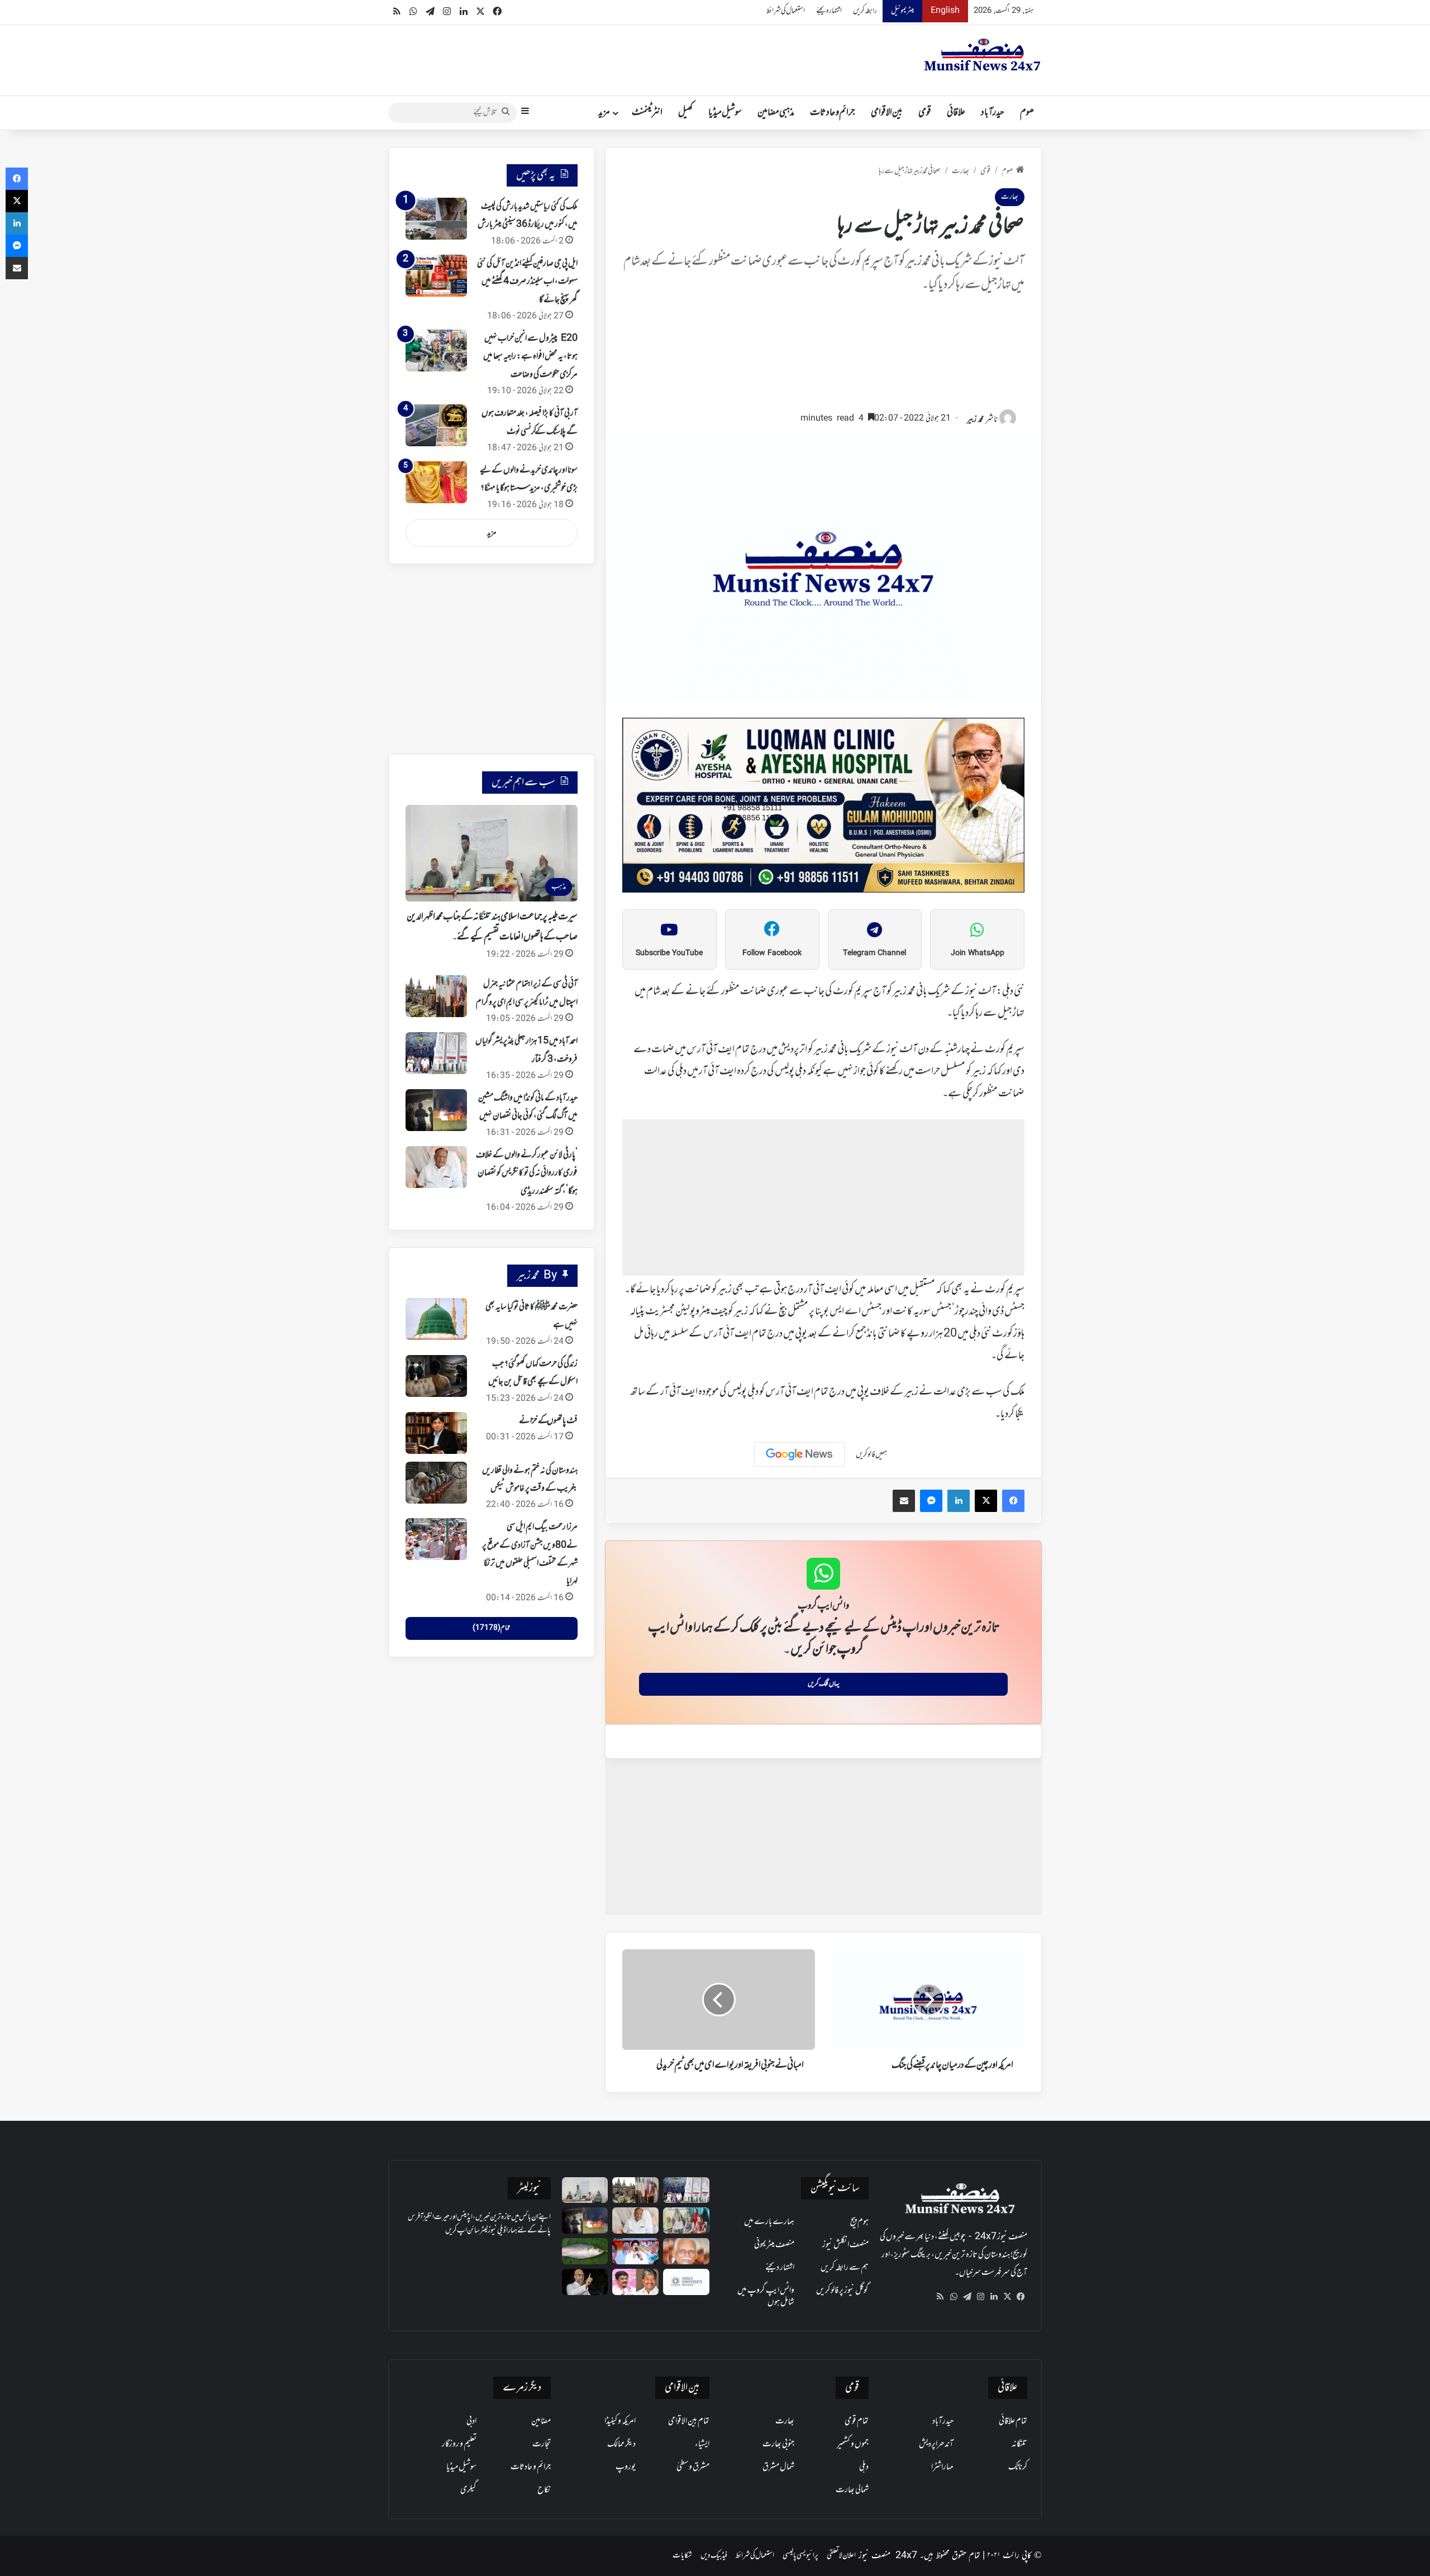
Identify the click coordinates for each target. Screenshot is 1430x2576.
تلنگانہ (1019, 2444)
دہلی (864, 2467)
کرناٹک (1018, 2467)
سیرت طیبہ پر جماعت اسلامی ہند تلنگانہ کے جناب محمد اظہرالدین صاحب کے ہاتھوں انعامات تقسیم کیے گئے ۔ (492, 927)
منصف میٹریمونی (774, 2245)
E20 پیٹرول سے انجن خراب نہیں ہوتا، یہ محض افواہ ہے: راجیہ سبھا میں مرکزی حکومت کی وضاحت (530, 357)
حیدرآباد (993, 113)
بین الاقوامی (887, 113)
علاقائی (956, 113)
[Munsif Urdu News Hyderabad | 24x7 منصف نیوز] (983, 55)
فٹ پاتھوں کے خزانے (548, 1421)
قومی (925, 113)
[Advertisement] (823, 357)
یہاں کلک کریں (824, 1684)
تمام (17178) (491, 1628)
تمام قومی (857, 2421)
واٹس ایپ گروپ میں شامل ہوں (766, 2296)
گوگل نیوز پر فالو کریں (842, 2291)
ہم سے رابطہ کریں (845, 2268)
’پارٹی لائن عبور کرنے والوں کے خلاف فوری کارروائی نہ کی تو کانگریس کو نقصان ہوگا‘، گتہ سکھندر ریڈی (527, 1173)
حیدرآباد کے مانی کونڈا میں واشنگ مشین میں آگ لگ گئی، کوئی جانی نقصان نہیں (528, 1107)
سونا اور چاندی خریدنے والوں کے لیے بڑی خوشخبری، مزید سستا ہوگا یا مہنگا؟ (529, 479)
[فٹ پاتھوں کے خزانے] (436, 1433)
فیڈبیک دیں (714, 2556)
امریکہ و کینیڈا (620, 2421)
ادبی (471, 2421)
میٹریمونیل (902, 11)
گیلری (468, 2490)
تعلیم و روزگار (459, 2444)
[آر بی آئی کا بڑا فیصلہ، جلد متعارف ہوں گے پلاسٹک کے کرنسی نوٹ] (436, 425)
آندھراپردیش (936, 2444)
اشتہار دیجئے (829, 11)
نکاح (544, 2490)
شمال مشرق (778, 2467)
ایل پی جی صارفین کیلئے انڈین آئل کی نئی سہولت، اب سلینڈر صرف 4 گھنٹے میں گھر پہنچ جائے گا (527, 282)
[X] (1007, 2297)
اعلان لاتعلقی (841, 2556)
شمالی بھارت (852, 2490)
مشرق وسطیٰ (693, 2467)
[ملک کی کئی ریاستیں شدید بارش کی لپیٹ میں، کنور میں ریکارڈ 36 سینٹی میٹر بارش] (436, 219)
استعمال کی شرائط (786, 11)
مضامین (541, 2421)
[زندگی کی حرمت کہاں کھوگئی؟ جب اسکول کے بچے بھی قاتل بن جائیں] (436, 1376)
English (945, 11)
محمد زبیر (975, 420)
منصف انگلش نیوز (845, 2245)
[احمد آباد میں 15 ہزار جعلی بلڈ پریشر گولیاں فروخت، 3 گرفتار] (436, 1053)
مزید (604, 113)
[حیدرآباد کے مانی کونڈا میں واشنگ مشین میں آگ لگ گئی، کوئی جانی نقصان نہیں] (436, 1110)
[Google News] (799, 1454)
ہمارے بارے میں (769, 2222)
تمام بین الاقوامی (689, 2421)
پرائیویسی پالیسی (800, 2556)
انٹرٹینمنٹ (647, 113)
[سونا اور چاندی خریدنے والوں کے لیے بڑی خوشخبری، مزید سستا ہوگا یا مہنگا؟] (436, 482)
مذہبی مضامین (776, 113)
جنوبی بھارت (778, 2444)
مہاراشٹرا (942, 2467)
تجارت (542, 2444)
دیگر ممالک (621, 2444)
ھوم (1027, 113)
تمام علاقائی (1013, 2421)
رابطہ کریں (865, 11)
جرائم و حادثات (833, 113)
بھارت (961, 171)
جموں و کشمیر (853, 2444)
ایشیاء (702, 2444)
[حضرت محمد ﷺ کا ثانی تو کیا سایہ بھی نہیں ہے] (436, 1319)
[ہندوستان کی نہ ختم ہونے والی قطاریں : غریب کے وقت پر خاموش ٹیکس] (436, 1483)
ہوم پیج (859, 2222)
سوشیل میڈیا (725, 113)
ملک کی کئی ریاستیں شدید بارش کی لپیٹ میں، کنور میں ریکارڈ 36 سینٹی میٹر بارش (528, 216)
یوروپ (626, 2467)
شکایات (682, 2556)
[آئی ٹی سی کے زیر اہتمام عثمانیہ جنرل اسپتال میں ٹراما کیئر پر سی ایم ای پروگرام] (436, 996)
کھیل (685, 113)
